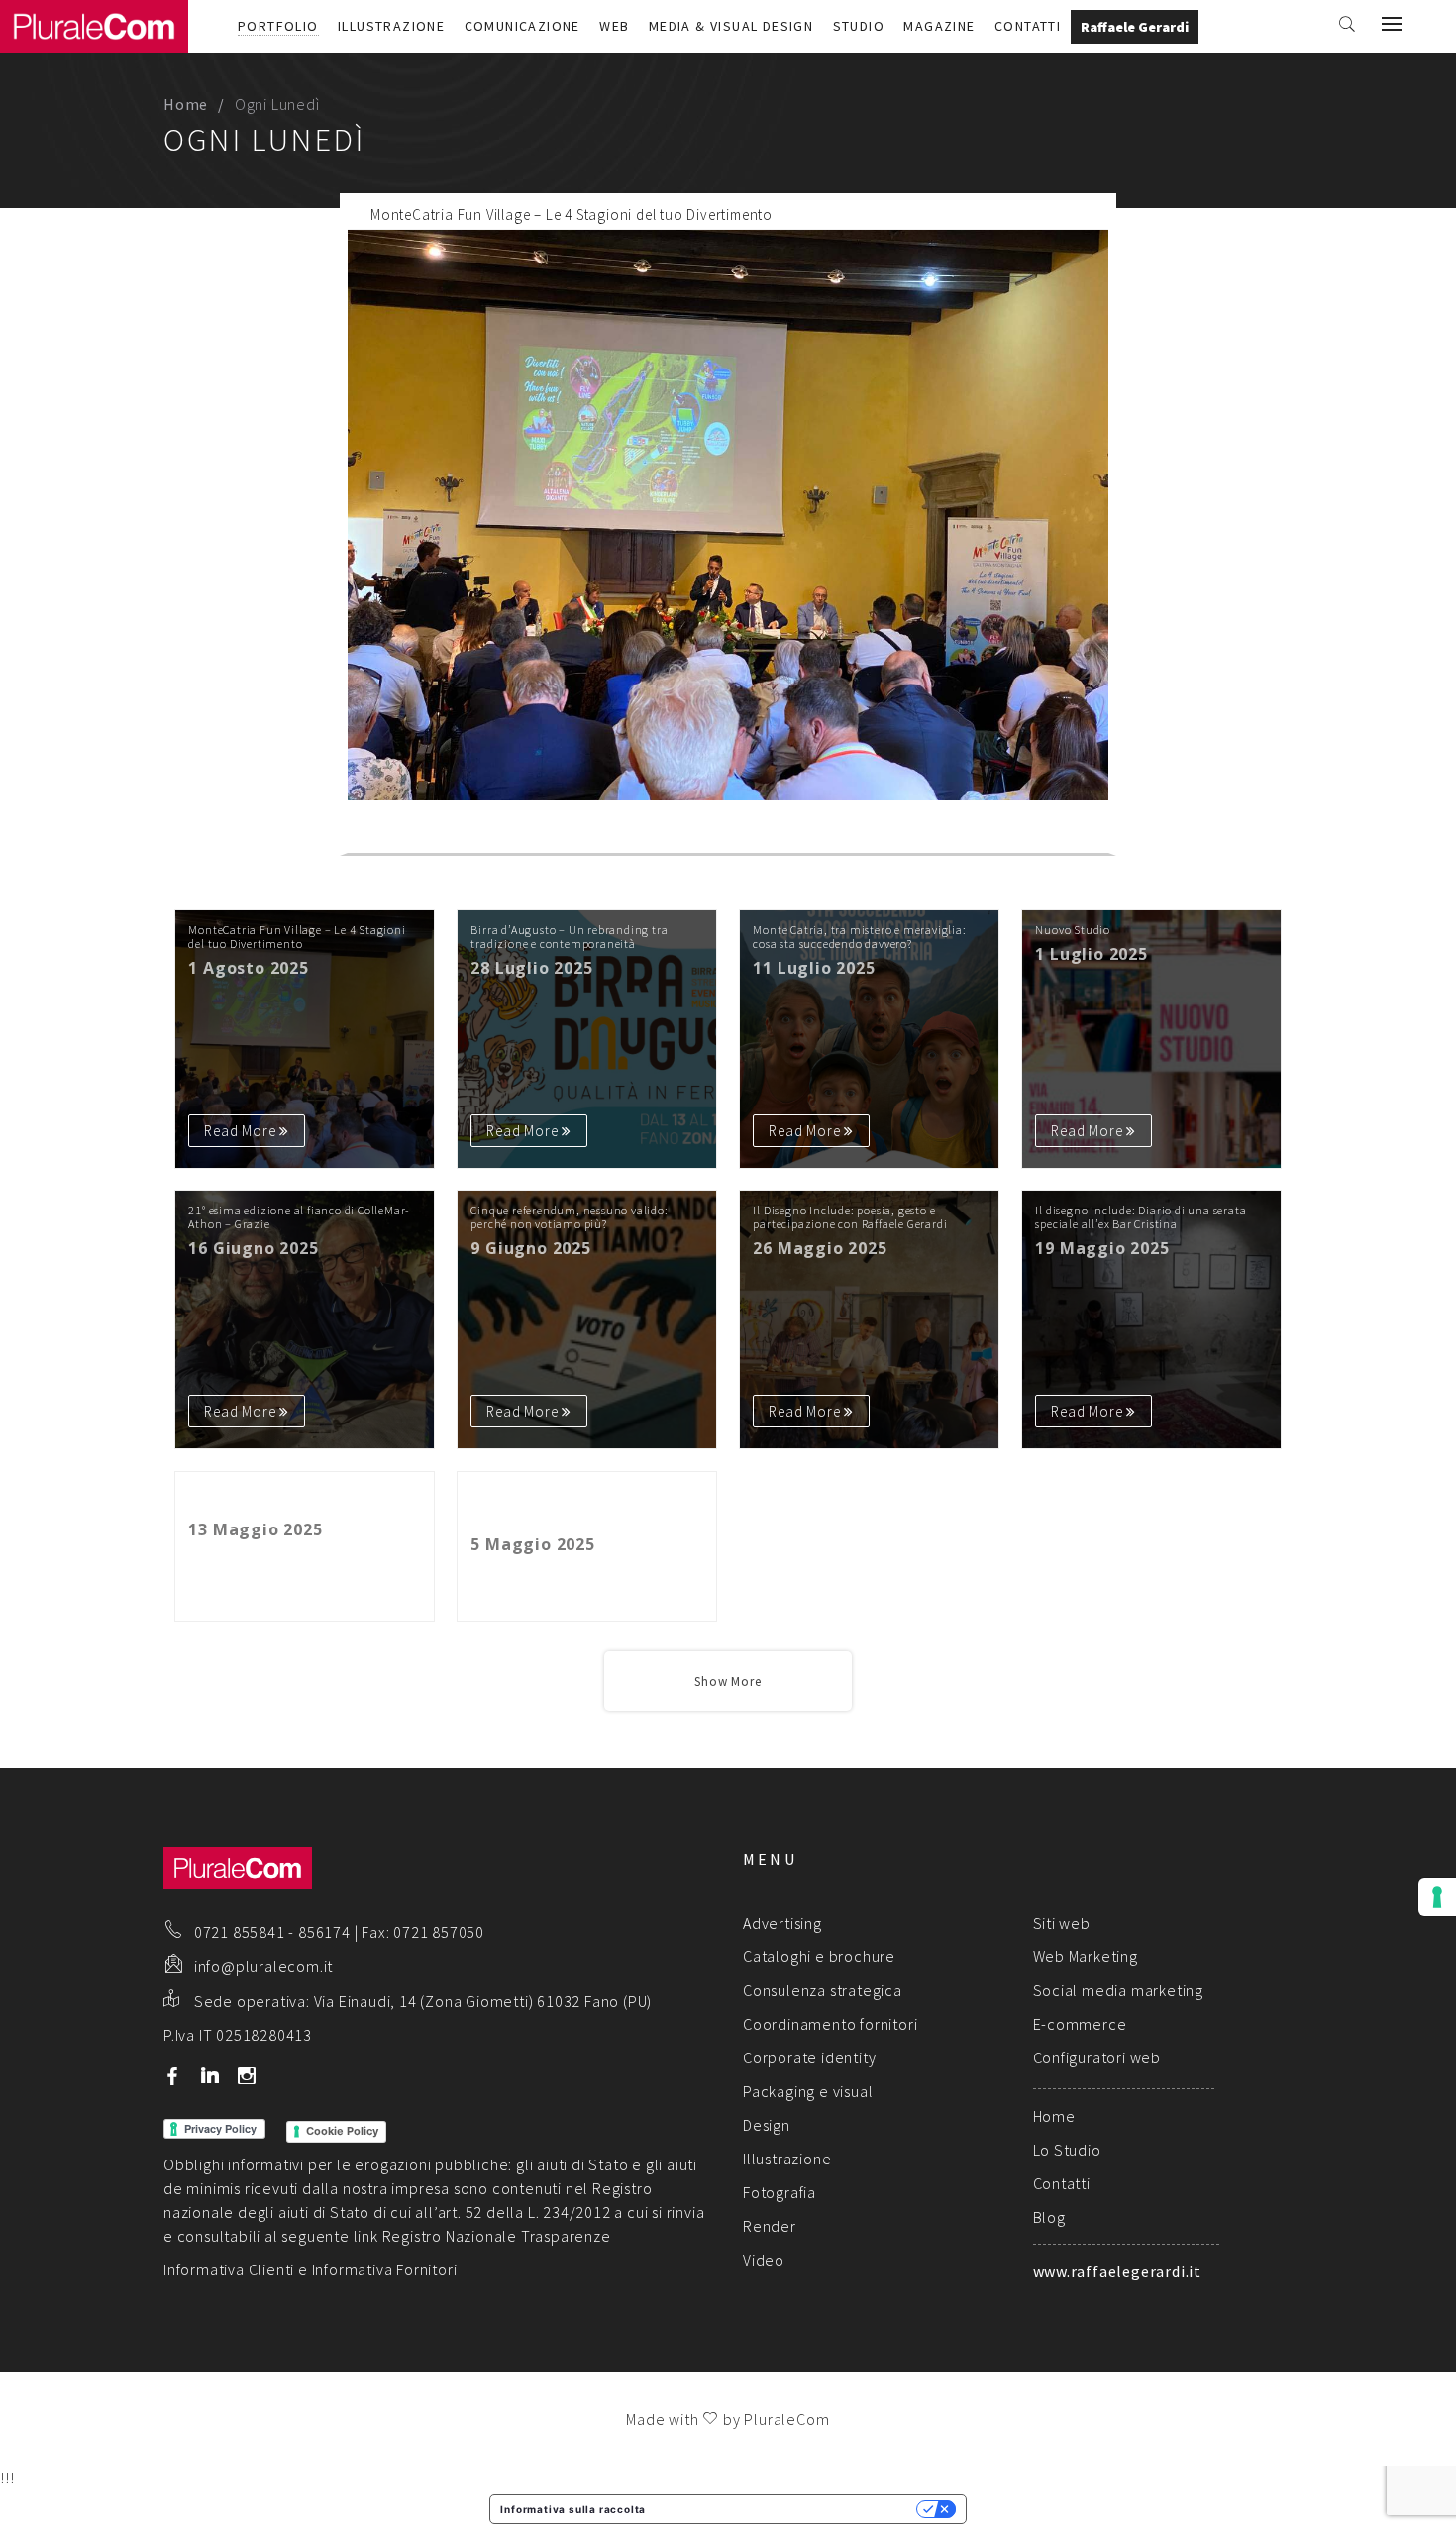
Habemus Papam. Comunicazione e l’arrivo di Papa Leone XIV (286, 1499)
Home (186, 104)
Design (767, 2125)
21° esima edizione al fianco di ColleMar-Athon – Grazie (299, 1217)
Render (770, 2226)
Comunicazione (522, 26)
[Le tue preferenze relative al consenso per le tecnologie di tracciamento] (1437, 1897)
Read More (1045, 836)
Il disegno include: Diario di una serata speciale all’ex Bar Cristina (1141, 1217)
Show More (728, 1682)
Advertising (782, 1923)
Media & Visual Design (731, 26)
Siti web (1062, 1923)
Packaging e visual (808, 2091)
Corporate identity (809, 2057)
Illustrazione (391, 26)
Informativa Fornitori (385, 2269)
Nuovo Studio (1073, 930)
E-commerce (1080, 2024)
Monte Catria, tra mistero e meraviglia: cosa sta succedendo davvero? (859, 937)
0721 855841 (240, 1932)
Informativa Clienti (229, 2269)
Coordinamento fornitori (830, 2024)
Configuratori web (1097, 2057)
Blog (1049, 2217)
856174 (324, 1932)
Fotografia (780, 2192)
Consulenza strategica (823, 1990)
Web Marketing (1086, 1956)
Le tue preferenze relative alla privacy (787, 2509)
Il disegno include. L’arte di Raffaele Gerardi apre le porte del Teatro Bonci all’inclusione (572, 1506)
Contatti (1028, 26)
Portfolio (278, 26)
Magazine (939, 26)
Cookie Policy (342, 2131)
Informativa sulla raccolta (573, 2509)
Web (614, 26)
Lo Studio (1067, 2150)
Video (764, 2260)
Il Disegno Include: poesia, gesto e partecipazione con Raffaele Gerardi (850, 1217)
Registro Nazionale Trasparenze (497, 2236)
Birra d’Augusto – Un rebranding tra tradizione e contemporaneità (569, 937)
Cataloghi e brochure (819, 1956)
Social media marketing (1119, 1990)
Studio (859, 26)
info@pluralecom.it (263, 1966)
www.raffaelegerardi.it (1118, 2271)
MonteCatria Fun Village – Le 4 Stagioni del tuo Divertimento (572, 215)
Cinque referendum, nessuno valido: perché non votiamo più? (569, 1217)
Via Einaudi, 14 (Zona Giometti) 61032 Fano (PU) (483, 2001)
